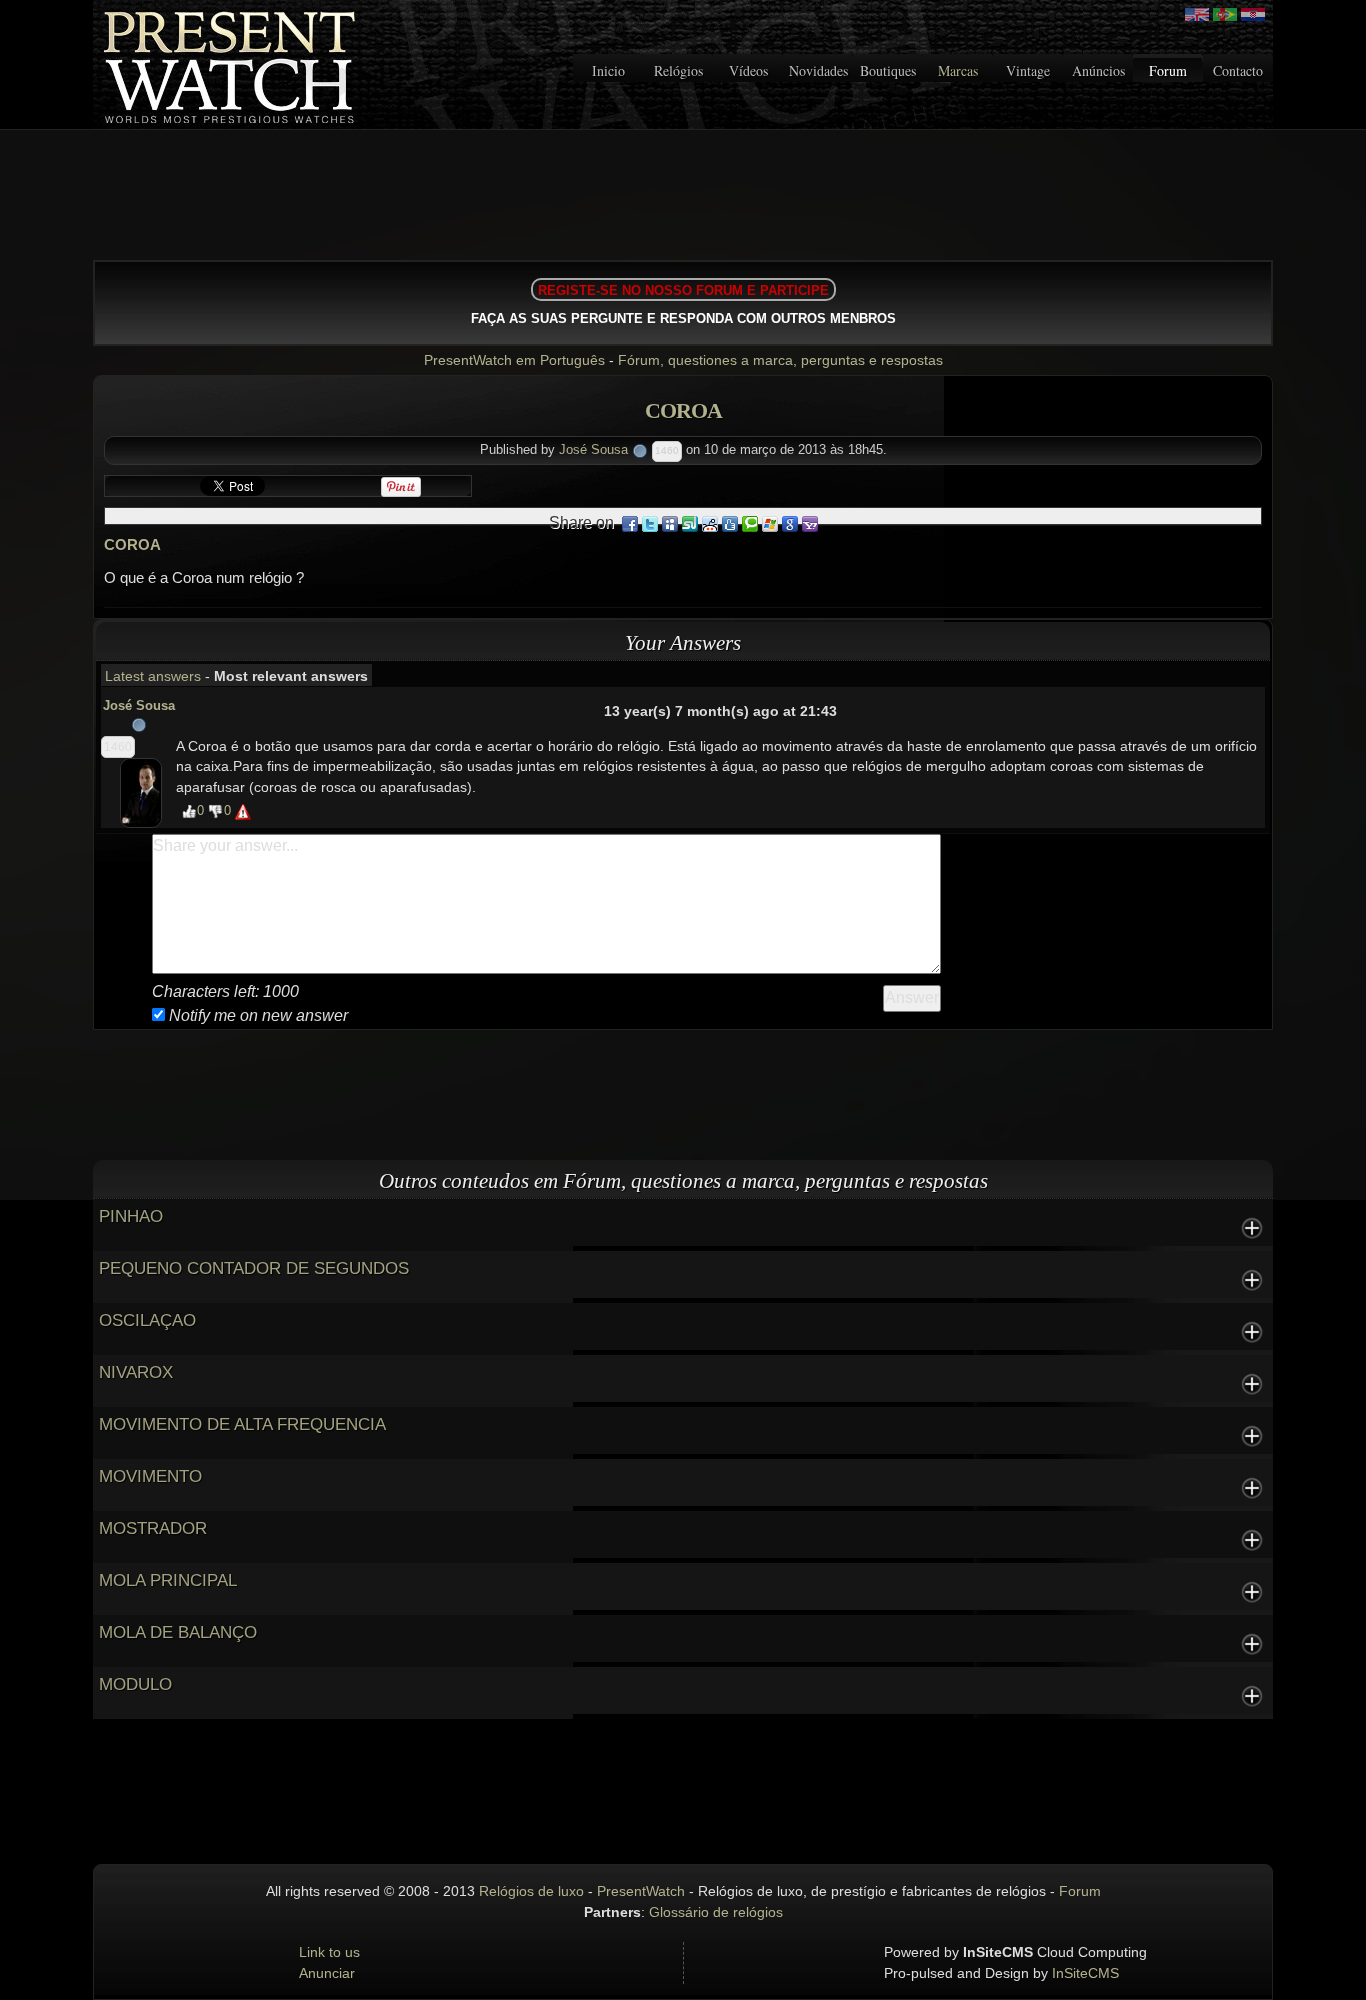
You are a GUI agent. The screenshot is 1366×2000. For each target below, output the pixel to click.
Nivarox (136, 1372)
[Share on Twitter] (650, 523)
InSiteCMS (1085, 1973)
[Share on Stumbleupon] (690, 523)
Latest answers (153, 676)
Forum (1168, 70)
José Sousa (593, 449)
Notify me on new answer (256, 1015)
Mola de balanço (178, 1632)
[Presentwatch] (1197, 14)
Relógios (678, 70)
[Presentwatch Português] (1225, 14)
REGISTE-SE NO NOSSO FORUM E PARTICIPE (683, 290)
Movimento (150, 1476)
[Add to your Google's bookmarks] (790, 523)
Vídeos (748, 70)
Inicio (608, 70)
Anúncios (1098, 70)
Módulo (135, 1684)
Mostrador (153, 1528)
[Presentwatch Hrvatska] (1253, 14)
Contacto (1238, 70)
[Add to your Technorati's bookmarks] (750, 523)
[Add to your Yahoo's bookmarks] (810, 523)
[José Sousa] (141, 792)
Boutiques (888, 70)
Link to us (329, 1952)
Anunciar (327, 1973)
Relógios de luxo (531, 1891)
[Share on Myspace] (670, 523)
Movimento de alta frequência (242, 1424)
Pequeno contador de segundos (254, 1268)
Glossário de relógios (716, 1912)
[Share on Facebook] (630, 523)
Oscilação (147, 1320)
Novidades (818, 70)
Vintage (1028, 70)
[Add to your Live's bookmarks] (770, 523)
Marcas (958, 70)
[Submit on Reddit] (710, 523)
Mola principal (168, 1580)
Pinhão (131, 1216)
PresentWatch (641, 1891)
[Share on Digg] (730, 523)
